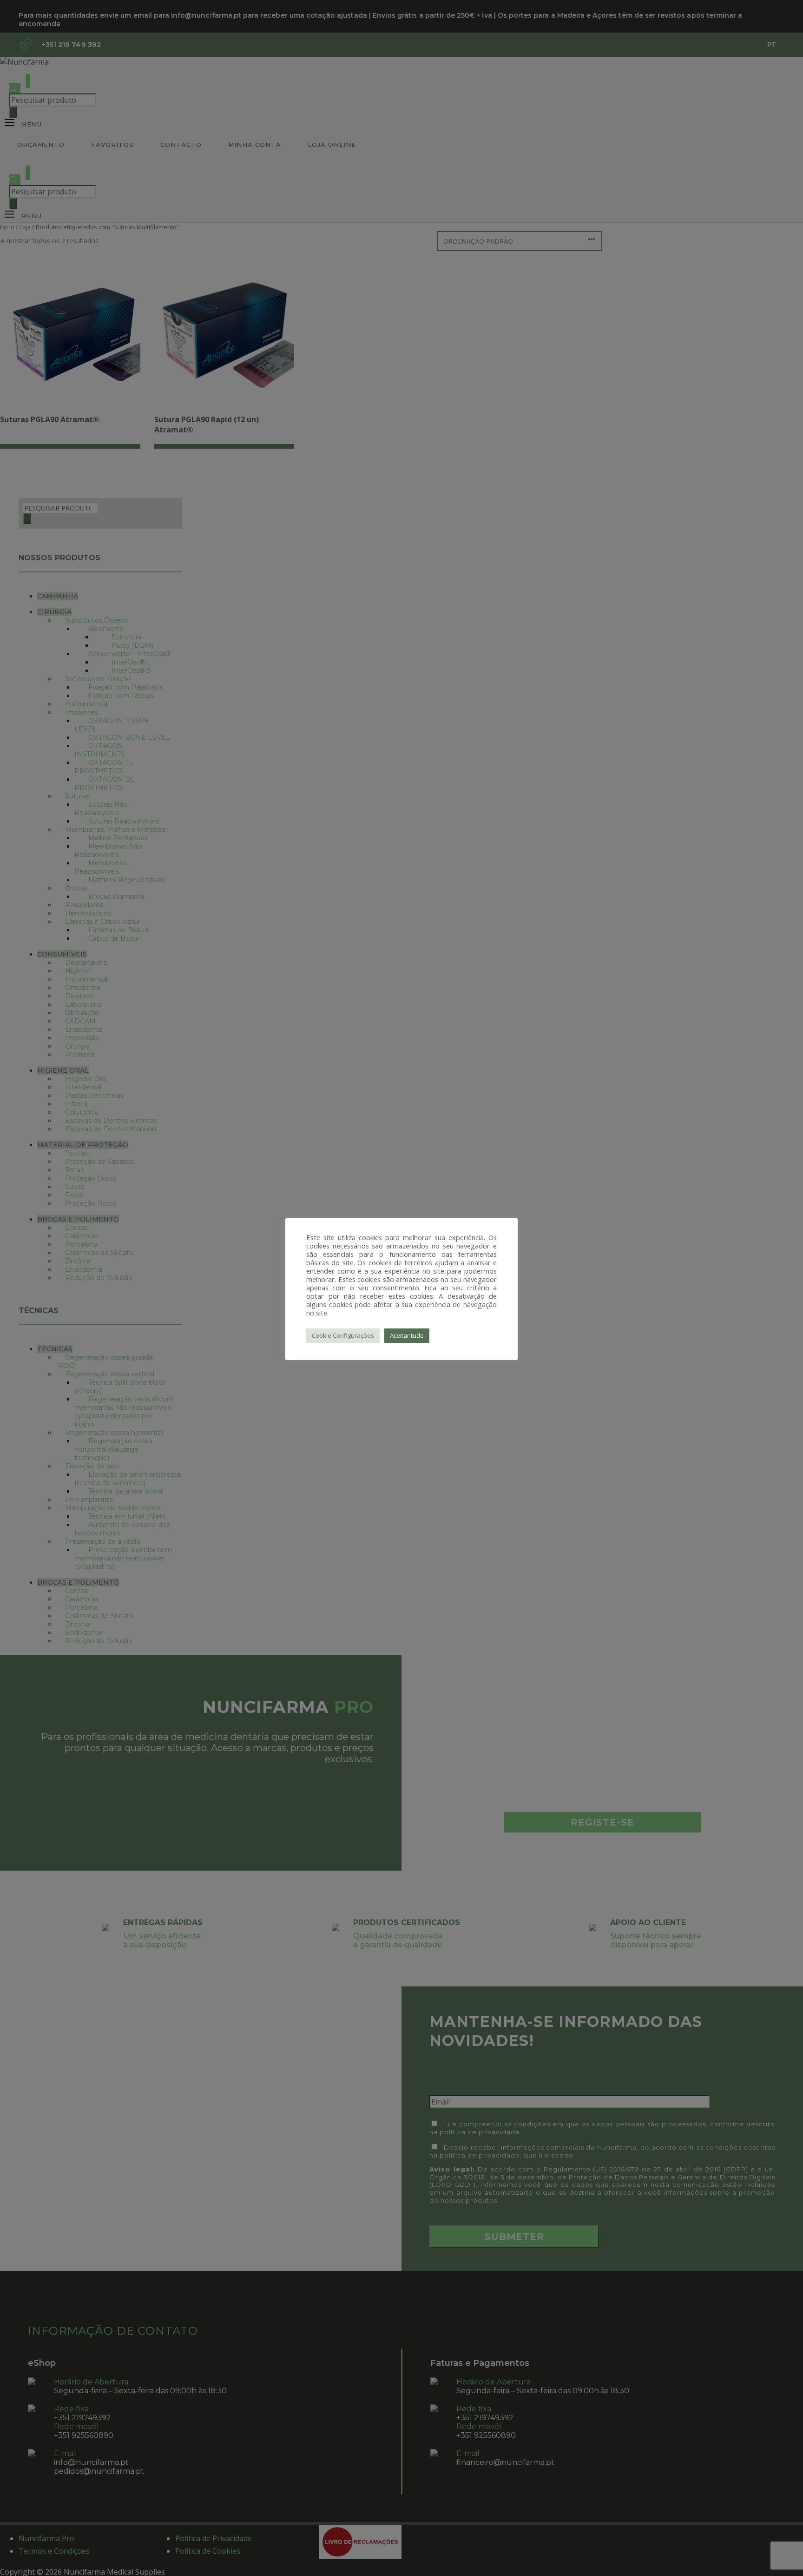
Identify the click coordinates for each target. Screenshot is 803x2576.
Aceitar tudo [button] (407, 1335)
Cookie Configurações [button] (343, 1335)
